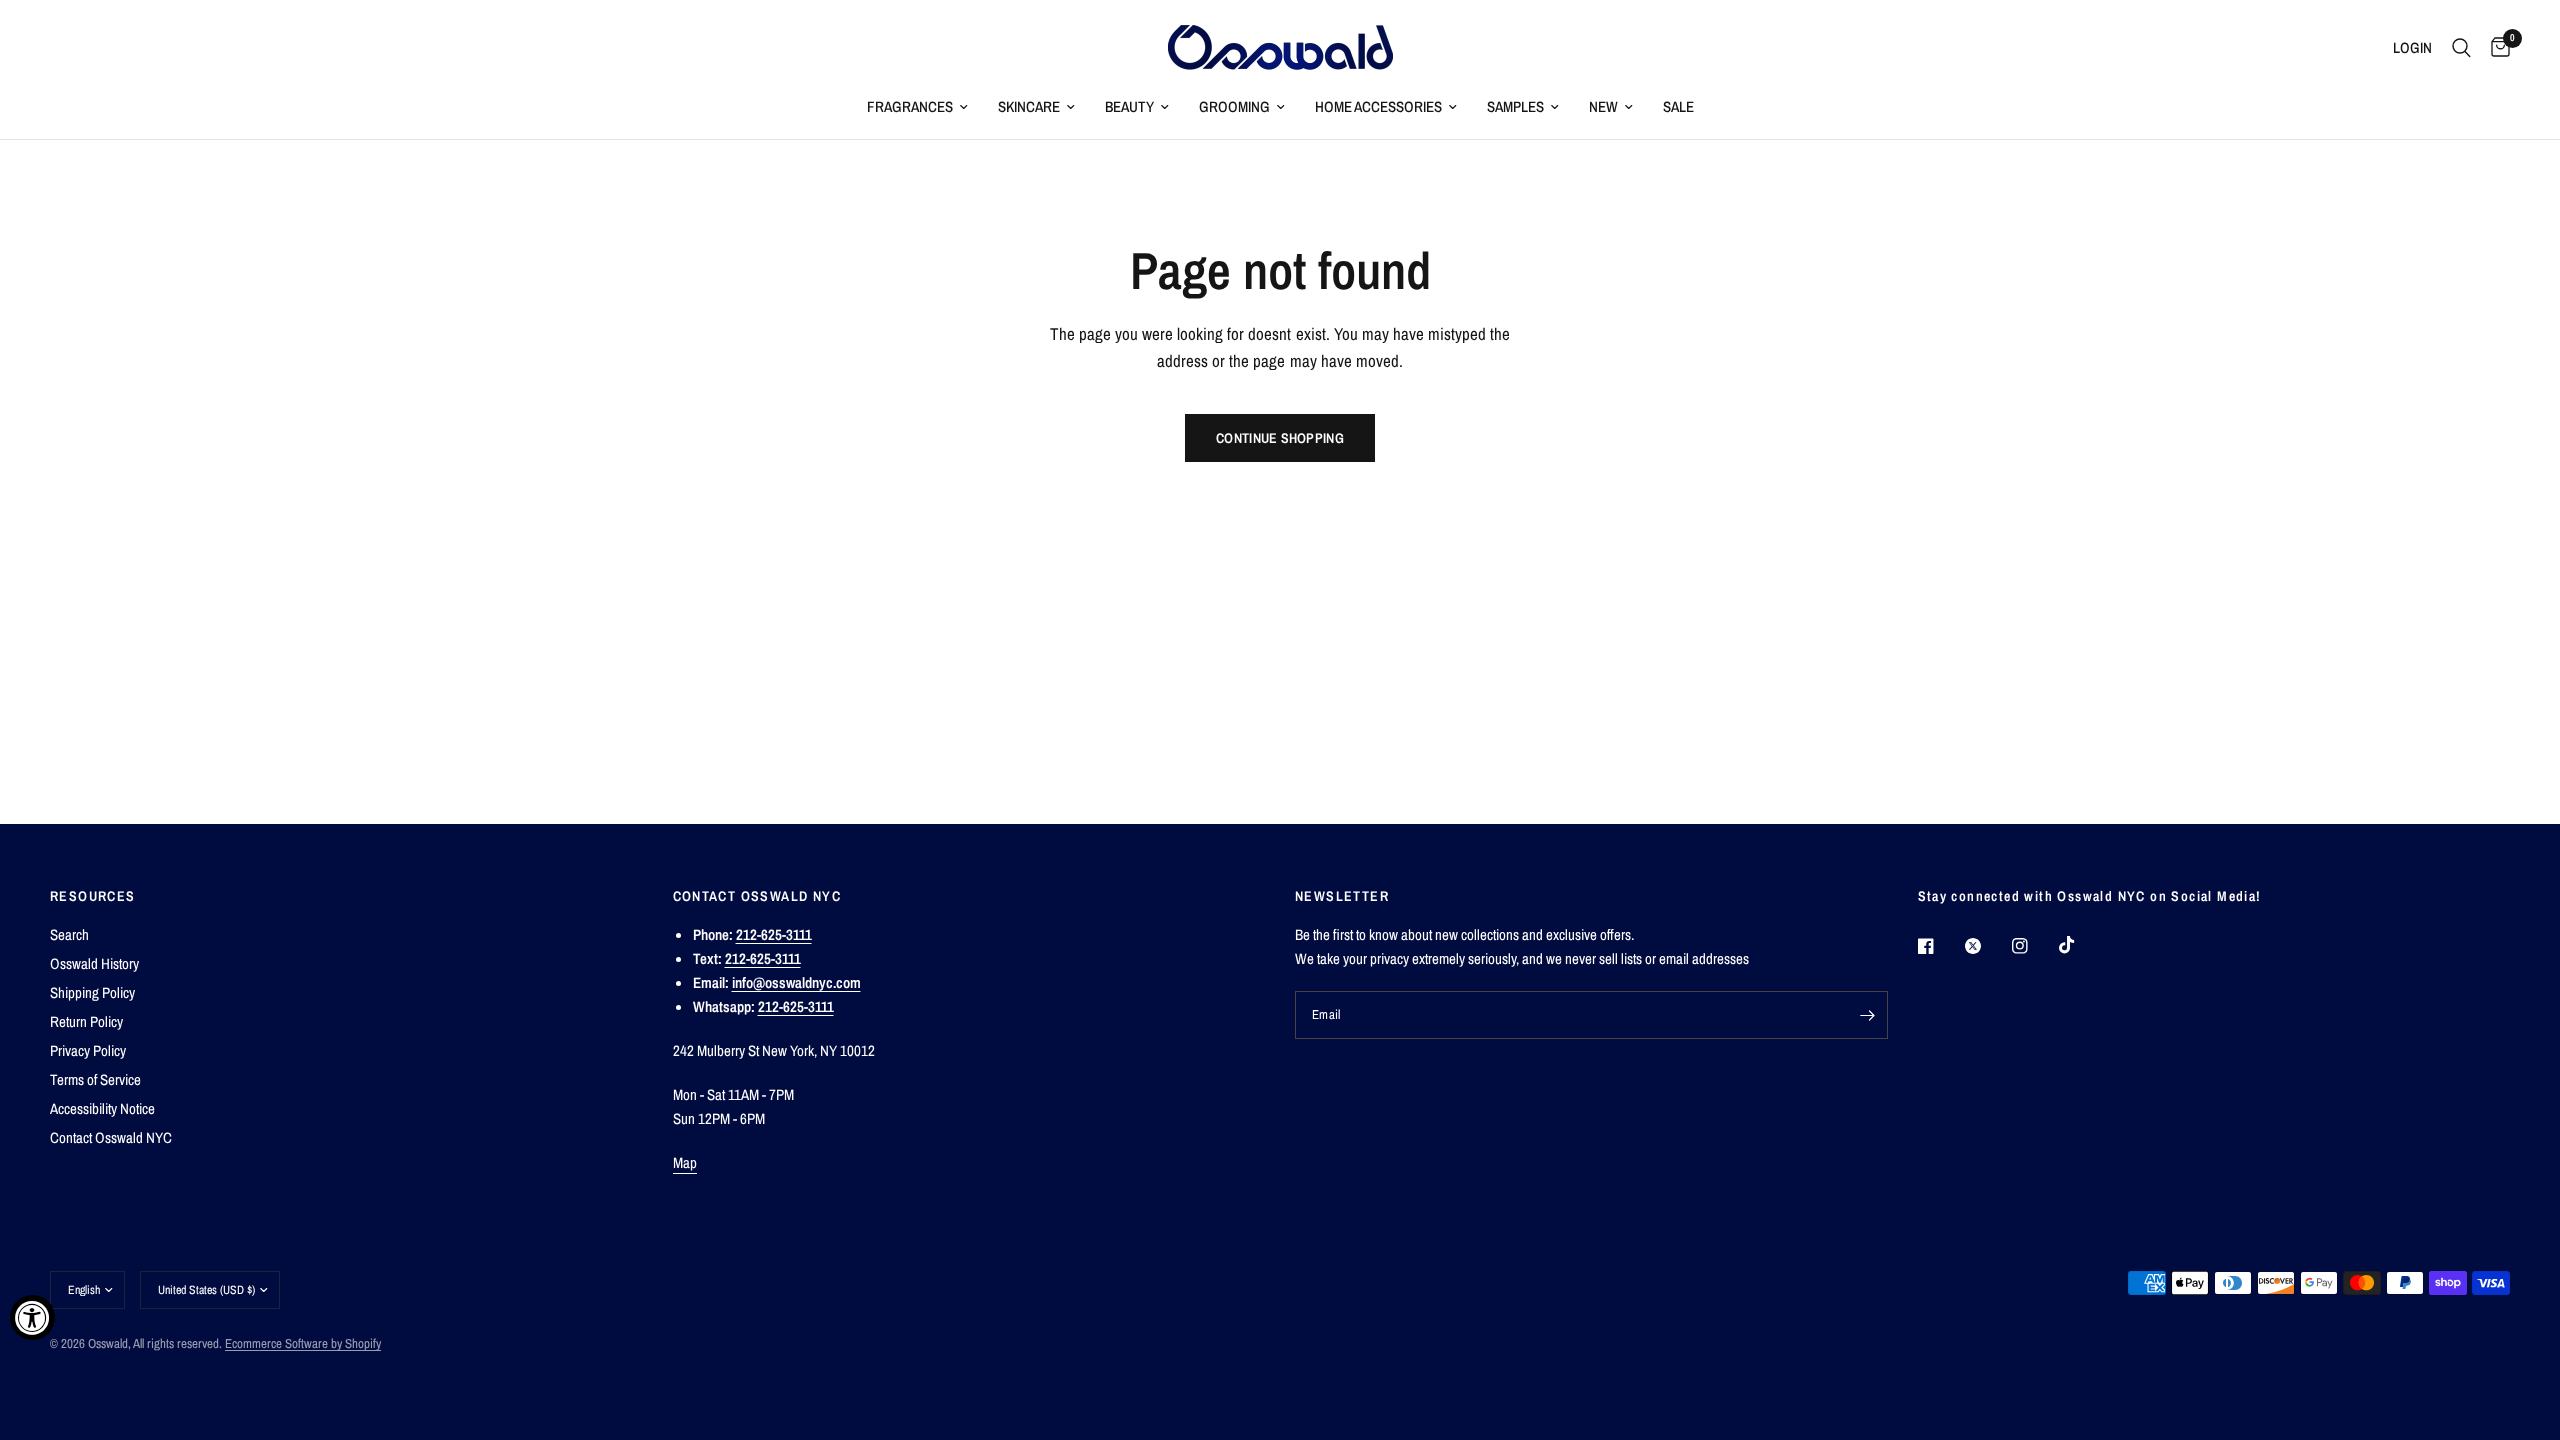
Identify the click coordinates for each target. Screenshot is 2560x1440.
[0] (2495, 47)
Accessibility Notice (102, 1108)
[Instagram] (2034, 946)
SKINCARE (1029, 106)
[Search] (2461, 47)
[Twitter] (1987, 946)
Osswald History (94, 963)
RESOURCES (93, 896)
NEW (1603, 106)
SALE (1678, 106)
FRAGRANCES (910, 106)
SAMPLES (1515, 106)
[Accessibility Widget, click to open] (32, 1317)
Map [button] (685, 1162)
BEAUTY (1129, 106)
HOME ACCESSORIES (1378, 106)
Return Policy (86, 1021)
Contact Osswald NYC (111, 1137)
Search (69, 934)
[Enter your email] (1868, 1015)
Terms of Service (95, 1079)
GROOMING (1234, 106)
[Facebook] (1940, 946)
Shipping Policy (92, 992)
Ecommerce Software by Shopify (303, 1343)
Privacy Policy (88, 1050)
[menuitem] (917, 107)
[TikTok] (2081, 945)
